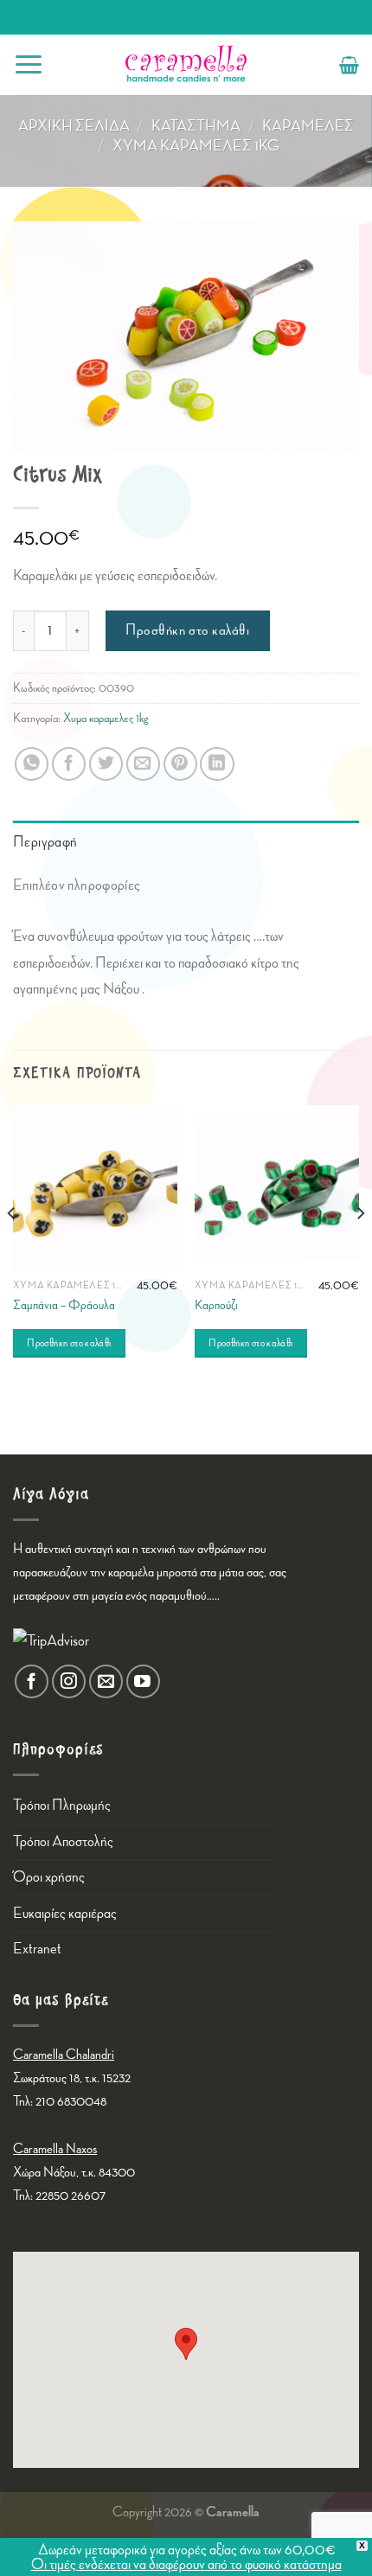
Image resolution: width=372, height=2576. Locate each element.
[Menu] (29, 64)
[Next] (360, 1248)
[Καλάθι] (349, 65)
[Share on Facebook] (69, 764)
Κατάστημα (196, 126)
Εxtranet (37, 1949)
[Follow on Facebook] (32, 1681)
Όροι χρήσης (49, 1877)
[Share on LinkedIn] (217, 764)
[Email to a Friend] (143, 764)
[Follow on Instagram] (69, 1681)
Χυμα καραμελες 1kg (196, 146)
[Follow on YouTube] (143, 1681)
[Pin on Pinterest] (180, 764)
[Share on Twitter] (106, 764)
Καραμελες (308, 126)
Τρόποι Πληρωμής (62, 1805)
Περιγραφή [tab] (45, 842)
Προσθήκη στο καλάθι (188, 630)
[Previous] (12, 1248)
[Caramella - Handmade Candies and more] (186, 65)
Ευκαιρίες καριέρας (65, 1913)
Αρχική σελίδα (74, 126)
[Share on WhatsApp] (32, 764)
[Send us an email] (106, 1681)
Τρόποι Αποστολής (63, 1841)
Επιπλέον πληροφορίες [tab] (77, 885)
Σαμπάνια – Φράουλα (64, 1305)
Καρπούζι (216, 1305)
